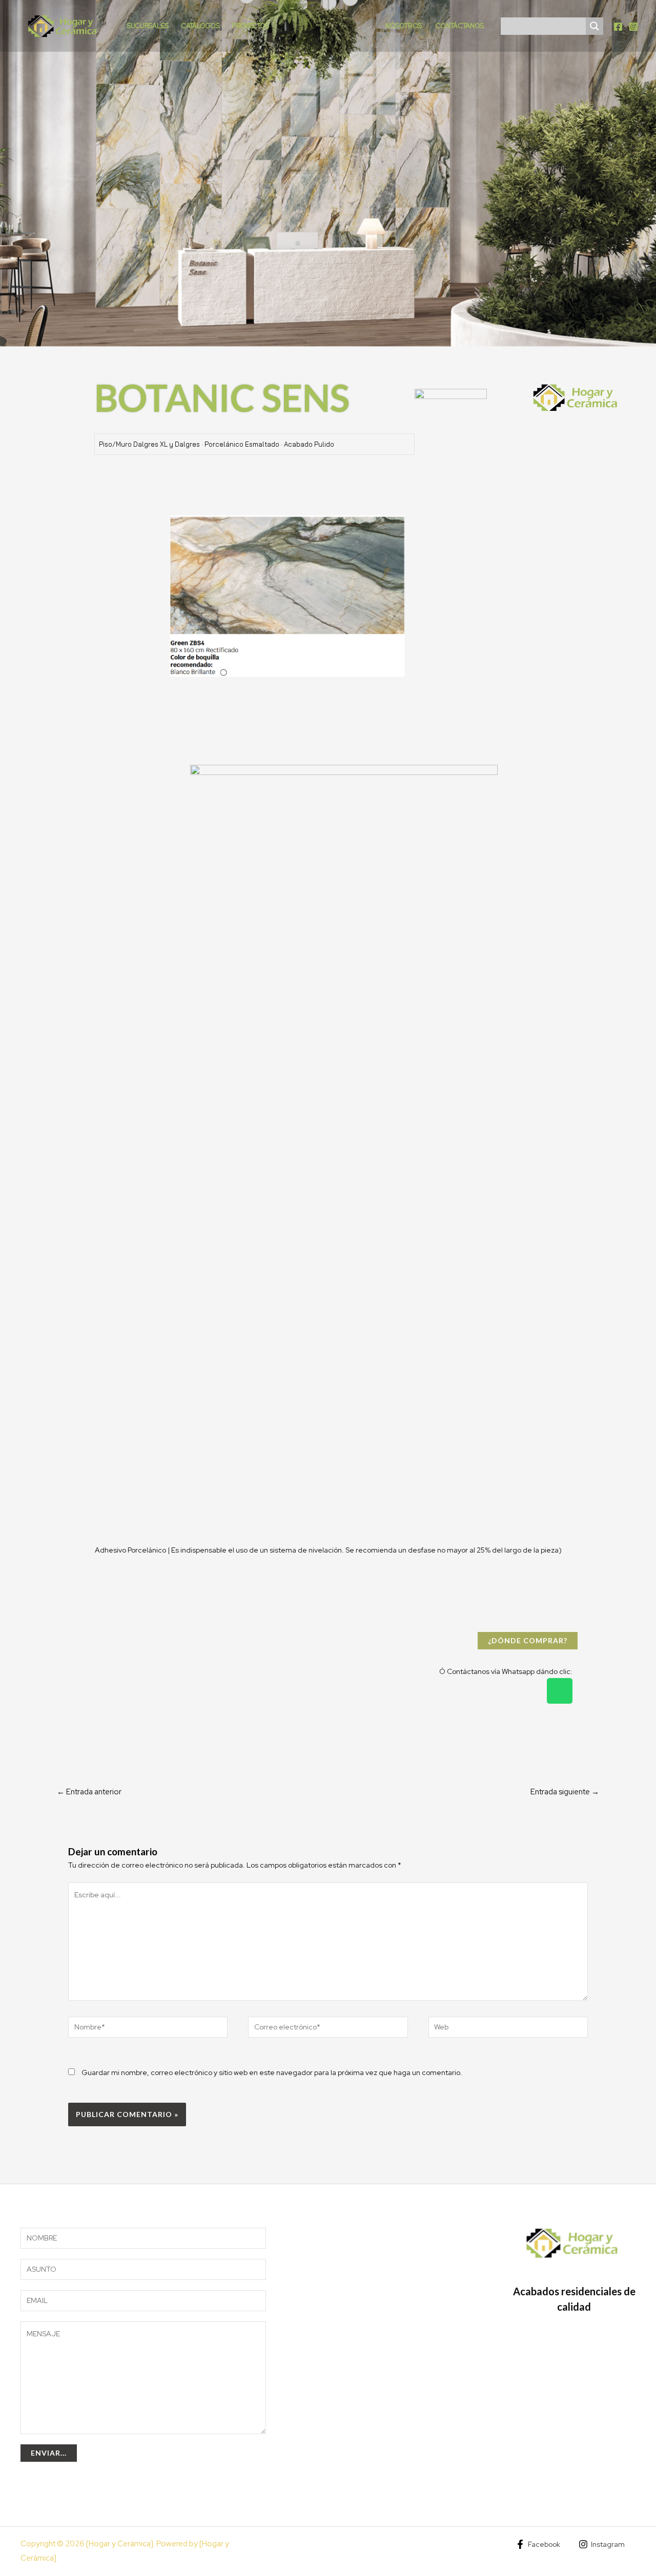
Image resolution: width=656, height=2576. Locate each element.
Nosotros (404, 26)
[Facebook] (618, 27)
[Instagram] (633, 27)
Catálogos (200, 26)
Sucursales (148, 26)
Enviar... (49, 2453)
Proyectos (251, 26)
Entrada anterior (89, 1792)
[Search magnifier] (594, 26)
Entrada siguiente (565, 1792)
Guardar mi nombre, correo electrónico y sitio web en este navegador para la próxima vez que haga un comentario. (272, 2072)
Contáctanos (459, 26)
